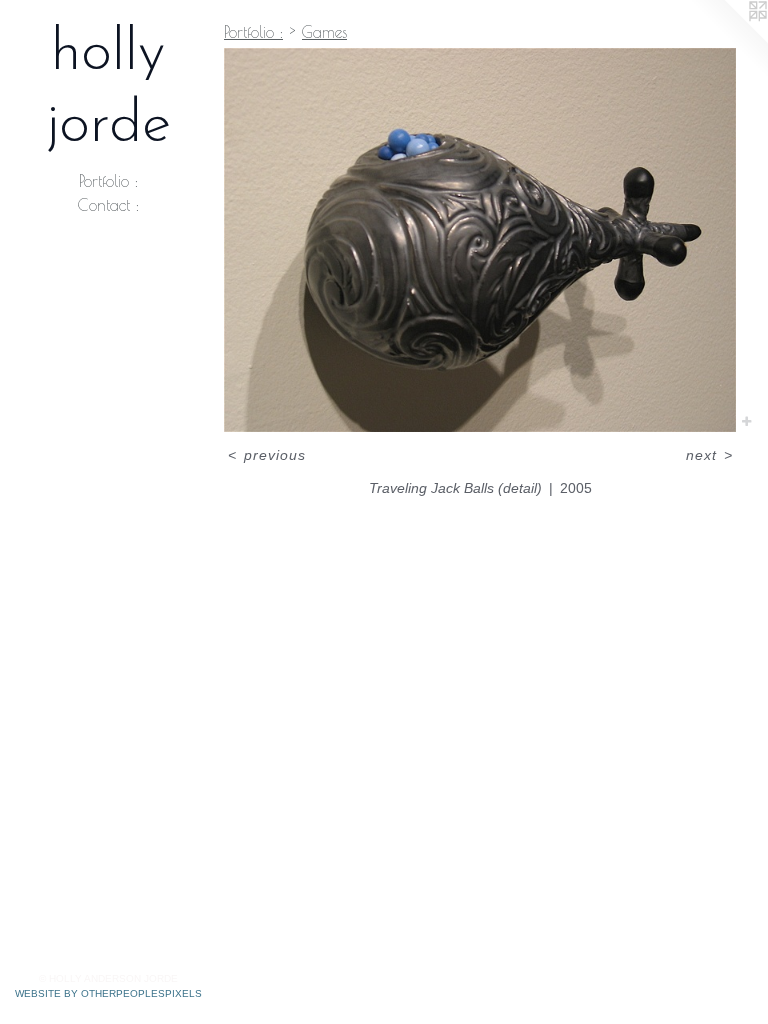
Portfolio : (108, 181)
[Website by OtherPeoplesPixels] (728, 40)
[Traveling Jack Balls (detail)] (480, 240)
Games (324, 32)
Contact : (108, 205)
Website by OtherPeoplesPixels (108, 993)
